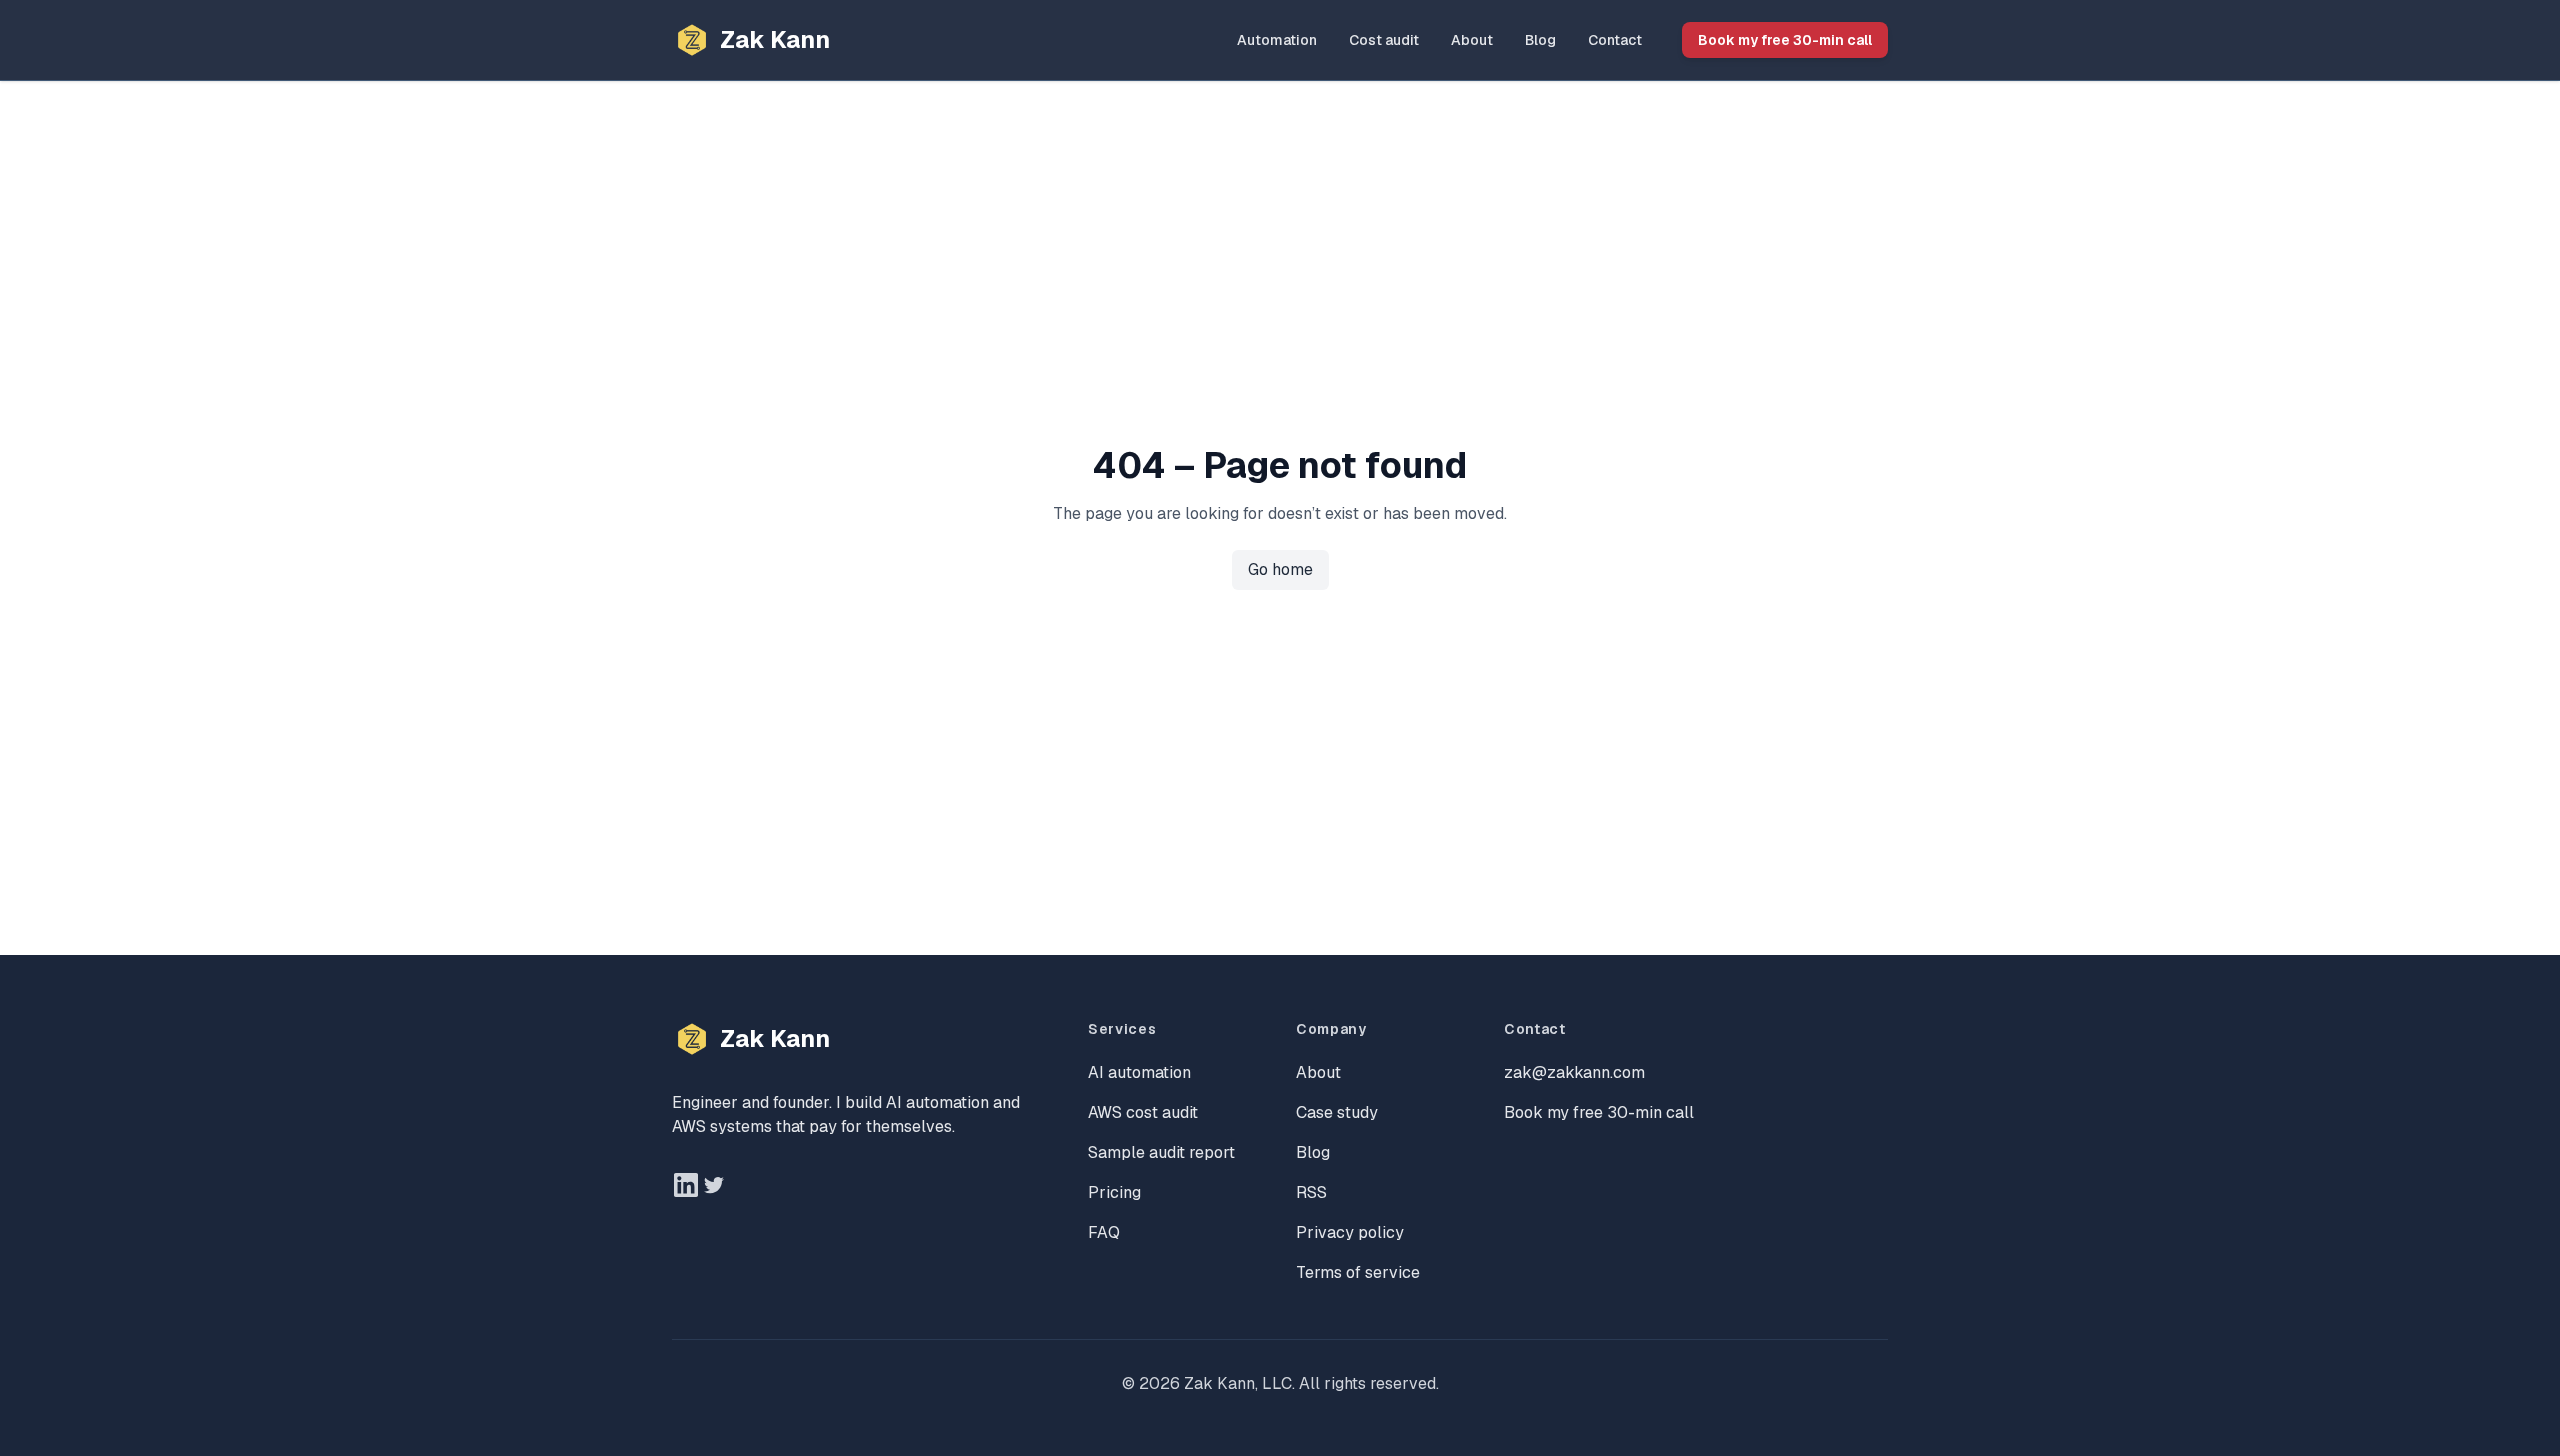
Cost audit (1384, 40)
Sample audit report (1161, 1152)
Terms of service (1358, 1272)
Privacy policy (1350, 1232)
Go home (1280, 569)
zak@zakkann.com (1574, 1072)
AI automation (1139, 1072)
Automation (1277, 40)
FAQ (1104, 1232)
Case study (1337, 1112)
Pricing (1114, 1192)
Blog (1540, 40)
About (1472, 40)
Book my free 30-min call (1785, 40)
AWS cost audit (1143, 1112)
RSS (1311, 1192)
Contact (1615, 40)
